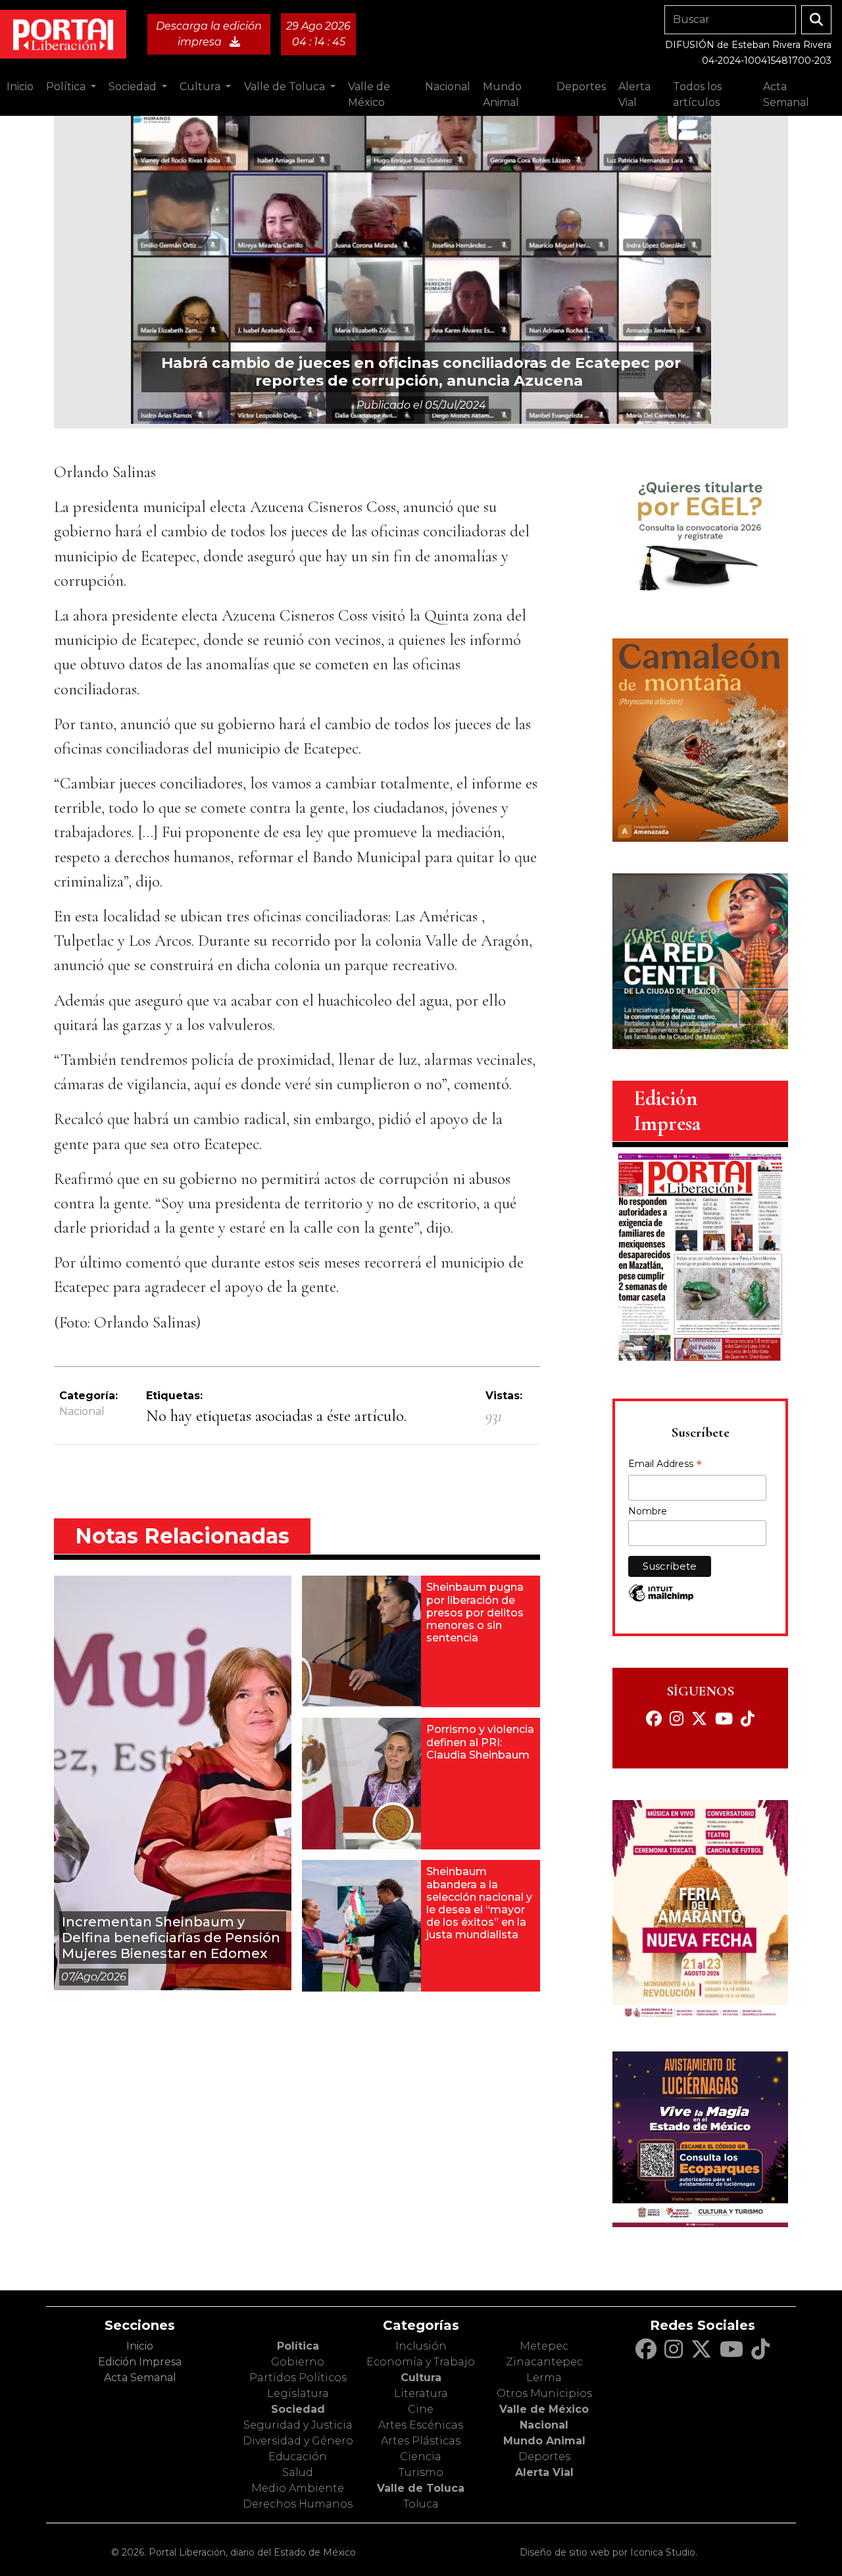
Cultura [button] (201, 87)
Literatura (421, 2393)
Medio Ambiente (298, 2488)
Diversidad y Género (298, 2441)
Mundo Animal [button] (502, 94)
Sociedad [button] (134, 87)
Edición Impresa (140, 2362)
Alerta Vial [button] (634, 94)
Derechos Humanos (298, 2504)
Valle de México (544, 2409)
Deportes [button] (581, 87)
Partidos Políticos (298, 2378)
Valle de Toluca (421, 2488)
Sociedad (298, 2409)
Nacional (82, 1411)
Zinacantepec (544, 2362)
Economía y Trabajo (421, 2362)
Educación (298, 2457)
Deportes (544, 2457)
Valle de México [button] (369, 94)
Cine (421, 2409)
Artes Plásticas (421, 2441)
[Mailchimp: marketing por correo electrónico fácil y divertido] (661, 1600)
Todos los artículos (697, 94)
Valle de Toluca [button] (286, 87)
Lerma (544, 2378)
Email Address (665, 1465)
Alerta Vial (544, 2472)
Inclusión (421, 2346)
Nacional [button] (448, 87)
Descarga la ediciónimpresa (209, 34)
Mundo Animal (544, 2441)
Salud (298, 2472)
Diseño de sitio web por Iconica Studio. (608, 2552)
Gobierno (298, 2362)
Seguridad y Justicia (298, 2425)
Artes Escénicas (421, 2425)
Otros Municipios (544, 2393)
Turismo (421, 2472)
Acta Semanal (786, 94)
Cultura (421, 2378)
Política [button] (67, 87)
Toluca (421, 2504)
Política (298, 2346)
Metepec (544, 2346)
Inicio (20, 87)
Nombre (648, 1511)
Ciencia (421, 2457)
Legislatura (298, 2393)
